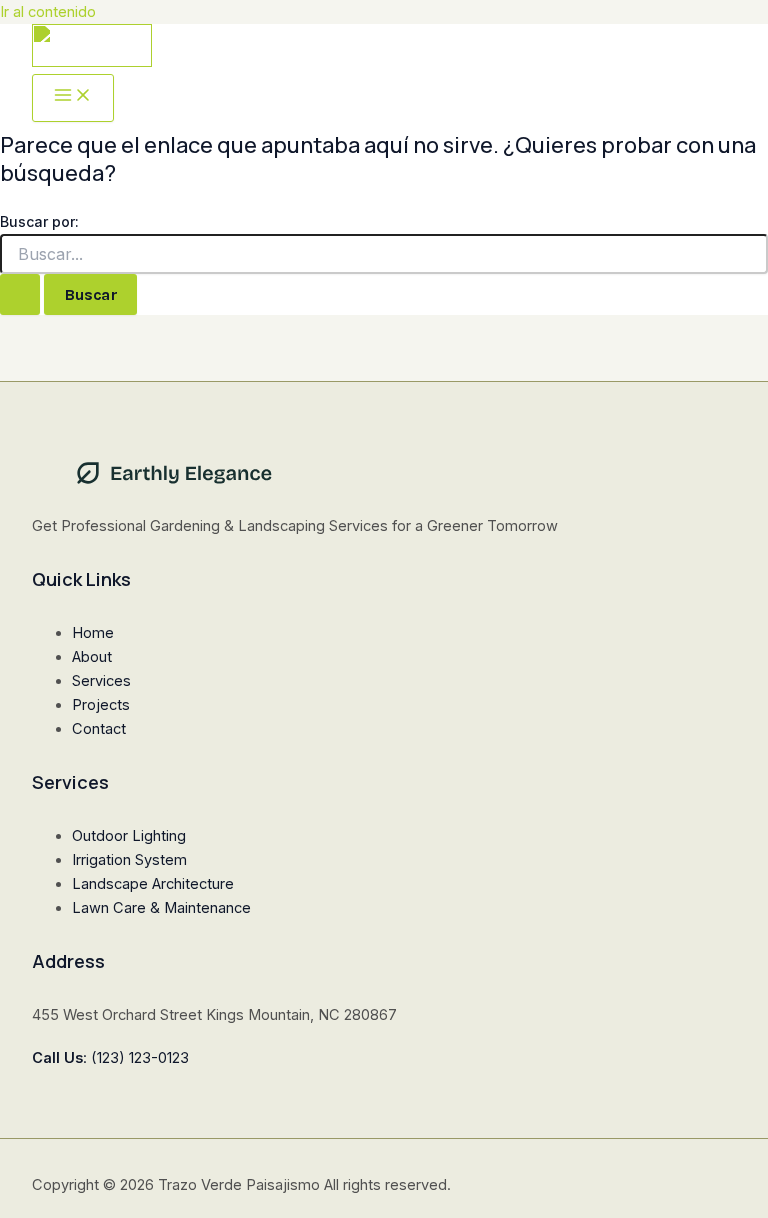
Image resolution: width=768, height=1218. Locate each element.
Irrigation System (129, 860)
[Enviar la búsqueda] (20, 294)
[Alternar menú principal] (73, 97)
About (92, 657)
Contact (99, 729)
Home (93, 633)
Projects (101, 705)
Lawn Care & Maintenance (161, 908)
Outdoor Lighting (129, 836)
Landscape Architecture (153, 884)
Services (101, 681)
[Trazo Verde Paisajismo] (92, 49)
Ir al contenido (48, 12)
